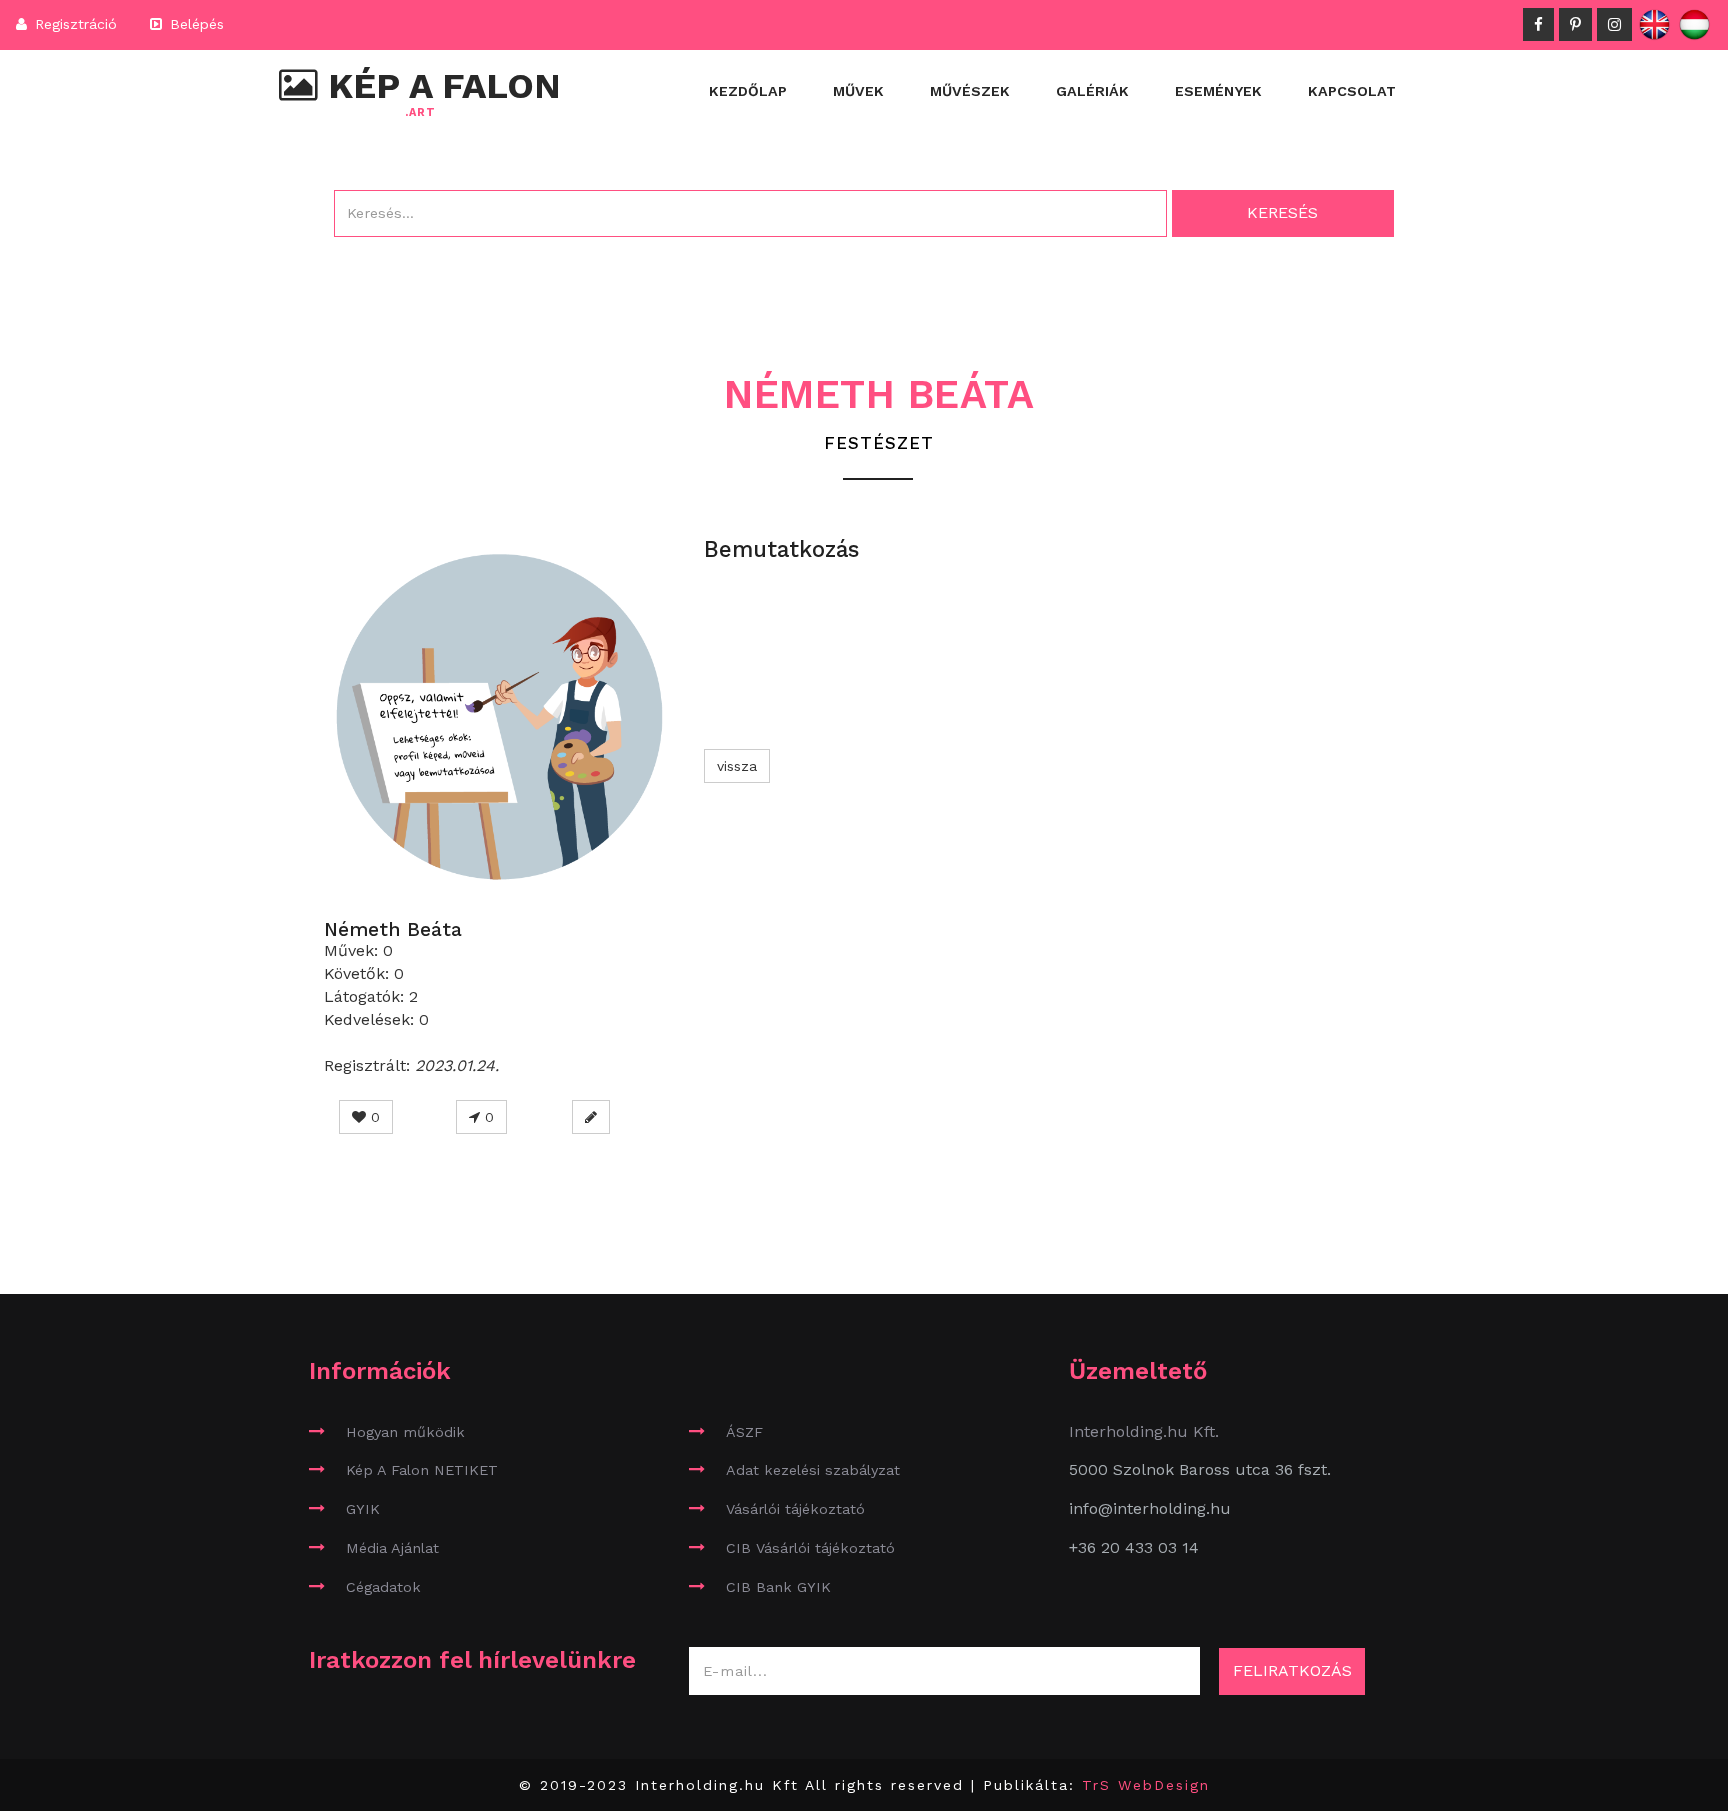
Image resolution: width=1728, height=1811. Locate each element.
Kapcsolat (1352, 91)
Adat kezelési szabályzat (813, 1470)
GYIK (363, 1509)
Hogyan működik (405, 1432)
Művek (858, 91)
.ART (420, 113)
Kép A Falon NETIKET (422, 1470)
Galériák (1092, 91)
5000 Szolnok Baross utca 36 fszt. (1200, 1469)
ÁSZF (744, 1432)
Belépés (194, 24)
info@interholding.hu (1150, 1508)
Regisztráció (73, 24)
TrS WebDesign (1146, 1785)
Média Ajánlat (392, 1548)
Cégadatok (383, 1587)
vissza (737, 766)
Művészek (970, 91)
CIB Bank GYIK (778, 1587)
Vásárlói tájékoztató (795, 1509)
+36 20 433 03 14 (1134, 1547)
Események (1218, 91)
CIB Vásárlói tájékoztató (810, 1548)
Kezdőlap (748, 91)
